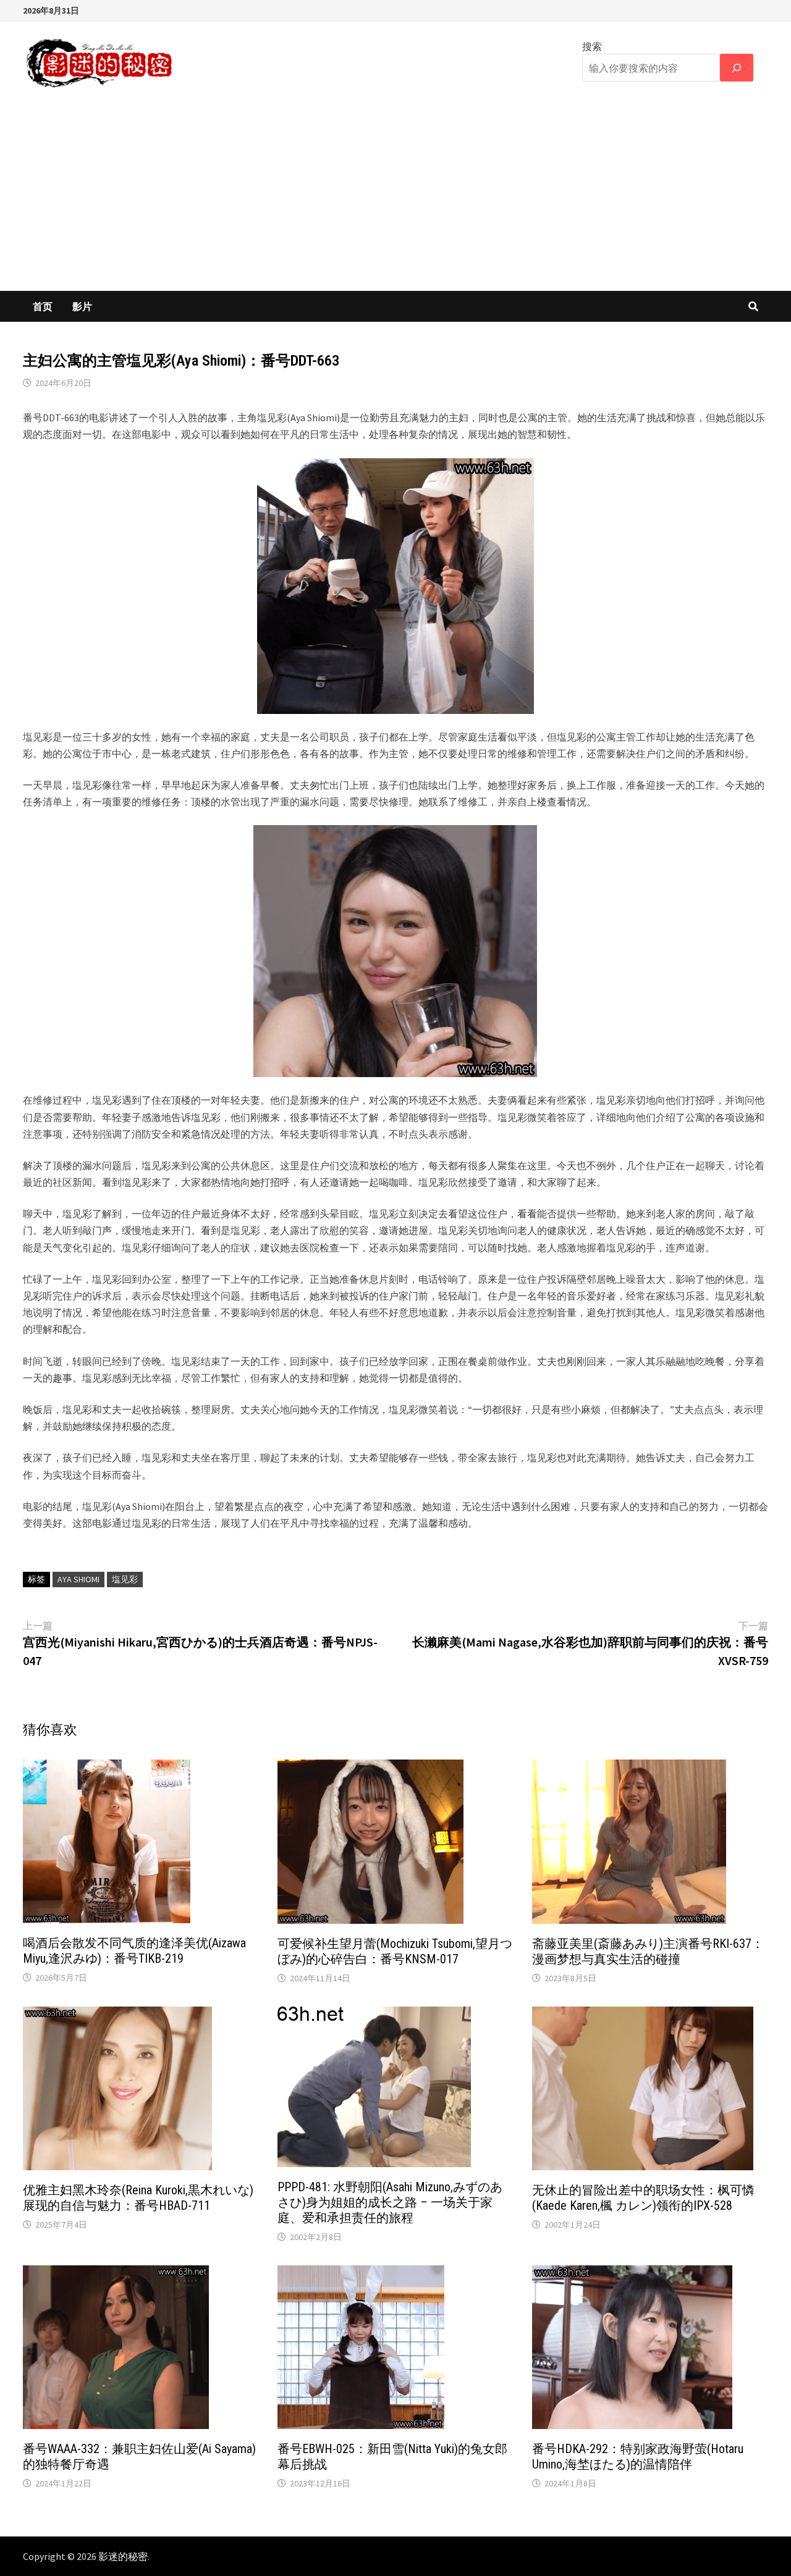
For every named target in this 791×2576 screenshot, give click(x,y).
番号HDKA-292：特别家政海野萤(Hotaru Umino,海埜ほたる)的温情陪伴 (638, 2456)
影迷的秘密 (123, 2556)
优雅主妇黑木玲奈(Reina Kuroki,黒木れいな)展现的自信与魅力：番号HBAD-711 (138, 2198)
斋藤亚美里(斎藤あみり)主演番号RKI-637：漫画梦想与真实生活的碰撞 (648, 1951)
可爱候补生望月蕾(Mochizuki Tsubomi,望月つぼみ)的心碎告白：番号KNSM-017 (395, 1951)
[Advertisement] (395, 198)
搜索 (592, 46)
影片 (82, 306)
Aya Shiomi (78, 1579)
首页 (43, 306)
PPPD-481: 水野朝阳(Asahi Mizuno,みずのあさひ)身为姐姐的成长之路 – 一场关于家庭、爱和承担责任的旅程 (390, 2202)
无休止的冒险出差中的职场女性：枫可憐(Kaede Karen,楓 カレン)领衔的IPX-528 (643, 2198)
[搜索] (737, 68)
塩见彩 (125, 1579)
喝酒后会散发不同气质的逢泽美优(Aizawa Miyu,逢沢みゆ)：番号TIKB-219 (134, 1951)
